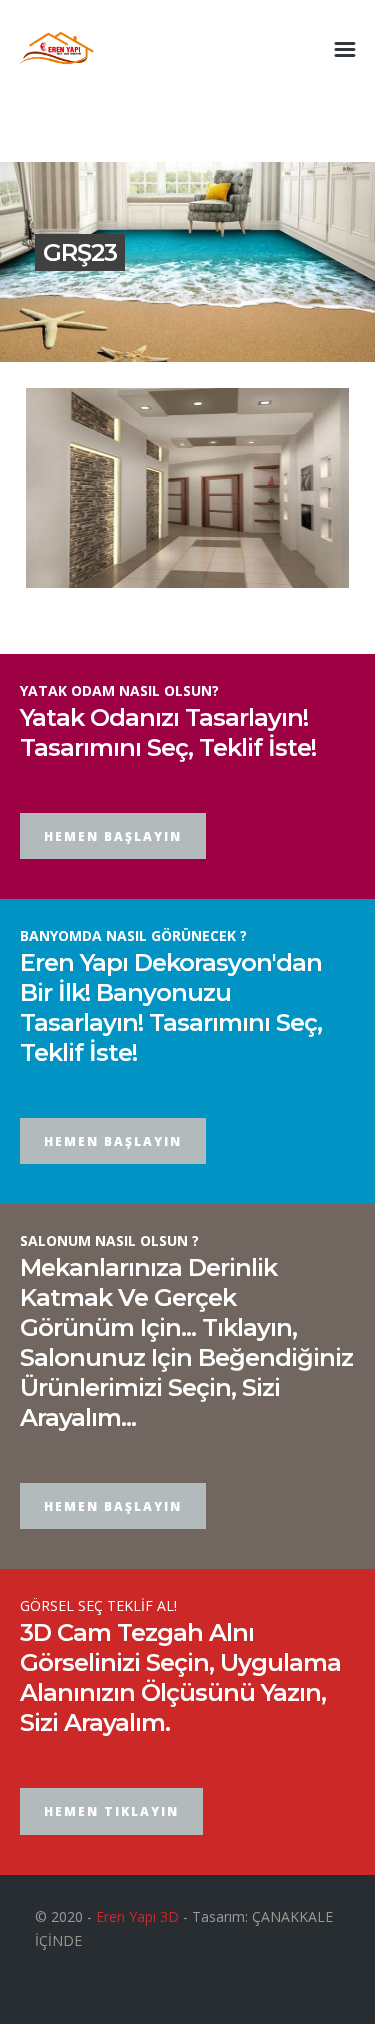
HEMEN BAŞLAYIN (113, 836)
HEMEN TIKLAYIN (111, 1811)
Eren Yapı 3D (137, 1916)
